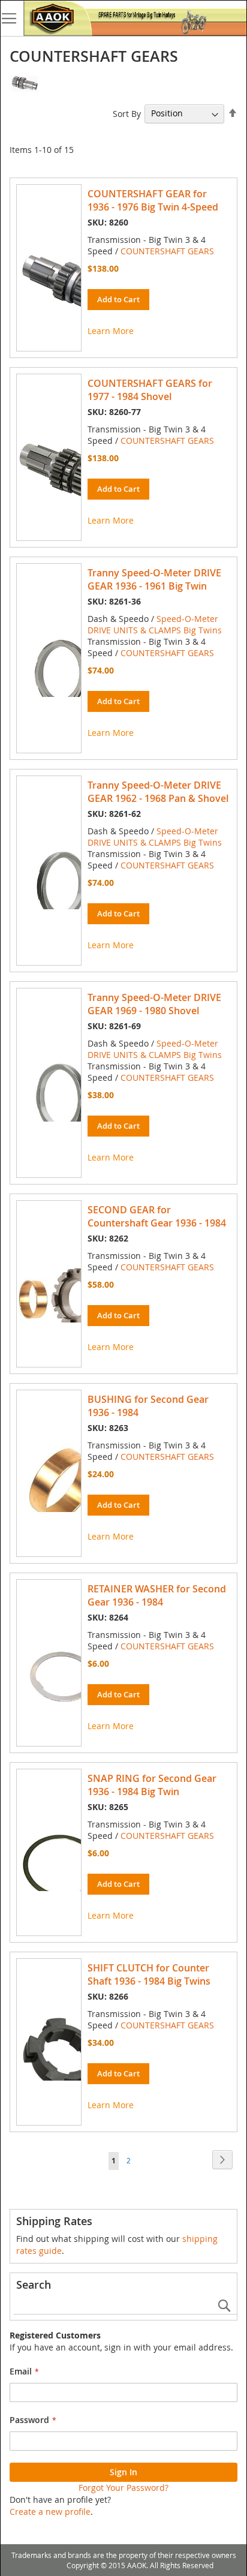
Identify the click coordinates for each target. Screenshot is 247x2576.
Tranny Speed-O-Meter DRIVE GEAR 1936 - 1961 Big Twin (154, 579)
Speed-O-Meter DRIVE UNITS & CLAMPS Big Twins (155, 624)
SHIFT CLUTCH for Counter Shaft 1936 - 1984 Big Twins (149, 1974)
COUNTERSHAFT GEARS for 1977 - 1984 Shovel (150, 390)
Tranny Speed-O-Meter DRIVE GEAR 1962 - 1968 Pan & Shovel (158, 792)
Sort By (127, 113)
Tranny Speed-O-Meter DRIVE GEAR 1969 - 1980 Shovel (154, 1004)
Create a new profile (50, 2512)
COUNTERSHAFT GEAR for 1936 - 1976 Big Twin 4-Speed (153, 200)
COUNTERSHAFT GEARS (167, 251)
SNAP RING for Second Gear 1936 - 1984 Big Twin (152, 1785)
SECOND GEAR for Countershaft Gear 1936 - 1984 (157, 1216)
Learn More (111, 331)
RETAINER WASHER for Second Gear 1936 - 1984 (157, 1595)
